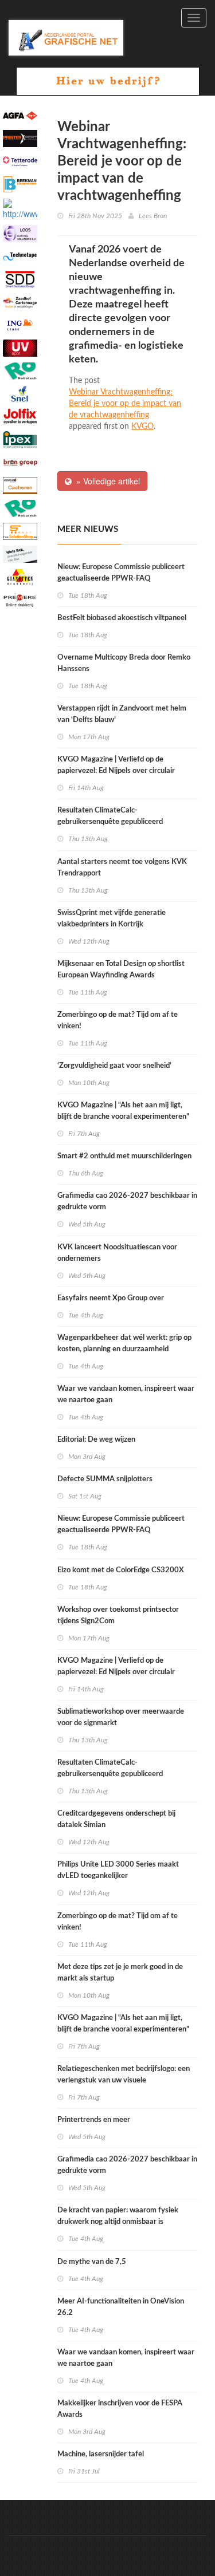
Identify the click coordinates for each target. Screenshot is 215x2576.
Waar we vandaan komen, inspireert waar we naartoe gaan (126, 1394)
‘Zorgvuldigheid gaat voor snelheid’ (114, 1066)
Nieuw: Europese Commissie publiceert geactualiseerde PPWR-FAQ (121, 573)
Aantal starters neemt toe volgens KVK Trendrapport (122, 868)
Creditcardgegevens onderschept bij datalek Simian (116, 1819)
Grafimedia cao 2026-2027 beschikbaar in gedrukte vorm (127, 1202)
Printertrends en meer (94, 2120)
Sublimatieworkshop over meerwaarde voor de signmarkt (121, 1717)
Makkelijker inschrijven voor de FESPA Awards (120, 2409)
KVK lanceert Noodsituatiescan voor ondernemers (117, 1253)
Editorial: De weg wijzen (96, 1440)
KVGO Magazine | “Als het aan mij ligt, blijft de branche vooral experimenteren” (123, 1111)
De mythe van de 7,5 (92, 2262)
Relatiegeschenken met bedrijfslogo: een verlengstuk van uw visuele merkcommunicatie (124, 2080)
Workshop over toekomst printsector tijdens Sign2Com (118, 1616)
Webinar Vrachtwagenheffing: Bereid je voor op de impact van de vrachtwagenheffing (125, 404)
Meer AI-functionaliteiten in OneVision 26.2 (121, 2307)
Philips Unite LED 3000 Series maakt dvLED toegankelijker (118, 1870)
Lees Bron (153, 216)
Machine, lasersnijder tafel (101, 2454)
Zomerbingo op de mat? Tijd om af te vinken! (118, 1021)
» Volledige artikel (106, 481)
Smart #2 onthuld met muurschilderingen (124, 1156)
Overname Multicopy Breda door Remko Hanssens (124, 663)
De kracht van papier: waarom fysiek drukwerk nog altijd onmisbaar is (118, 2216)
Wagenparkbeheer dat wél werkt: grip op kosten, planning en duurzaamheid (124, 1344)
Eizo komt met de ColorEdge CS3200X (121, 1570)
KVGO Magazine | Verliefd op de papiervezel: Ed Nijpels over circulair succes (116, 771)
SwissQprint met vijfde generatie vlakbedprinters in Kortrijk (112, 919)
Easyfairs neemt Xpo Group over (111, 1298)
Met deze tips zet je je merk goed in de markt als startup (120, 1973)
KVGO (142, 427)
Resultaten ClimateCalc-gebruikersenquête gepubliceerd (110, 816)
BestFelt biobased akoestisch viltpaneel (122, 618)
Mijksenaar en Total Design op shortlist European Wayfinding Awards (121, 970)
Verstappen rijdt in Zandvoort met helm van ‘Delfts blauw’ (122, 714)
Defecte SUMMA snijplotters (105, 1479)
